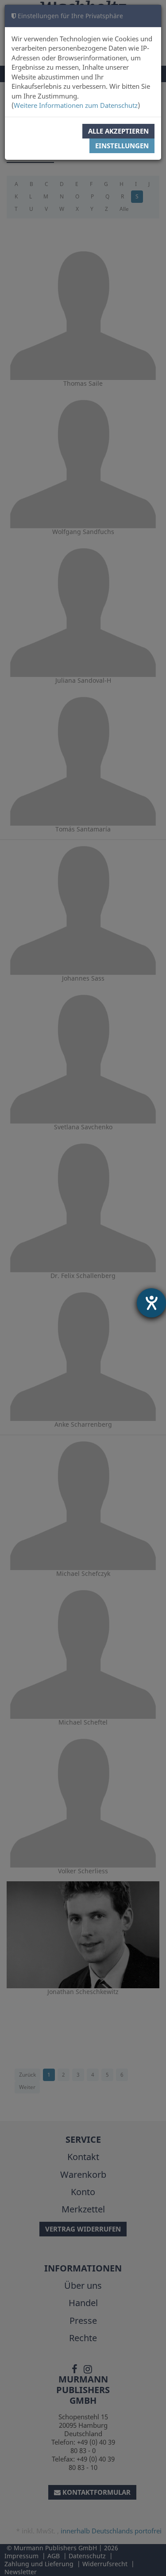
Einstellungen (122, 146)
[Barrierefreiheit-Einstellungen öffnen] (151, 1303)
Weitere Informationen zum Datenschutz (76, 105)
